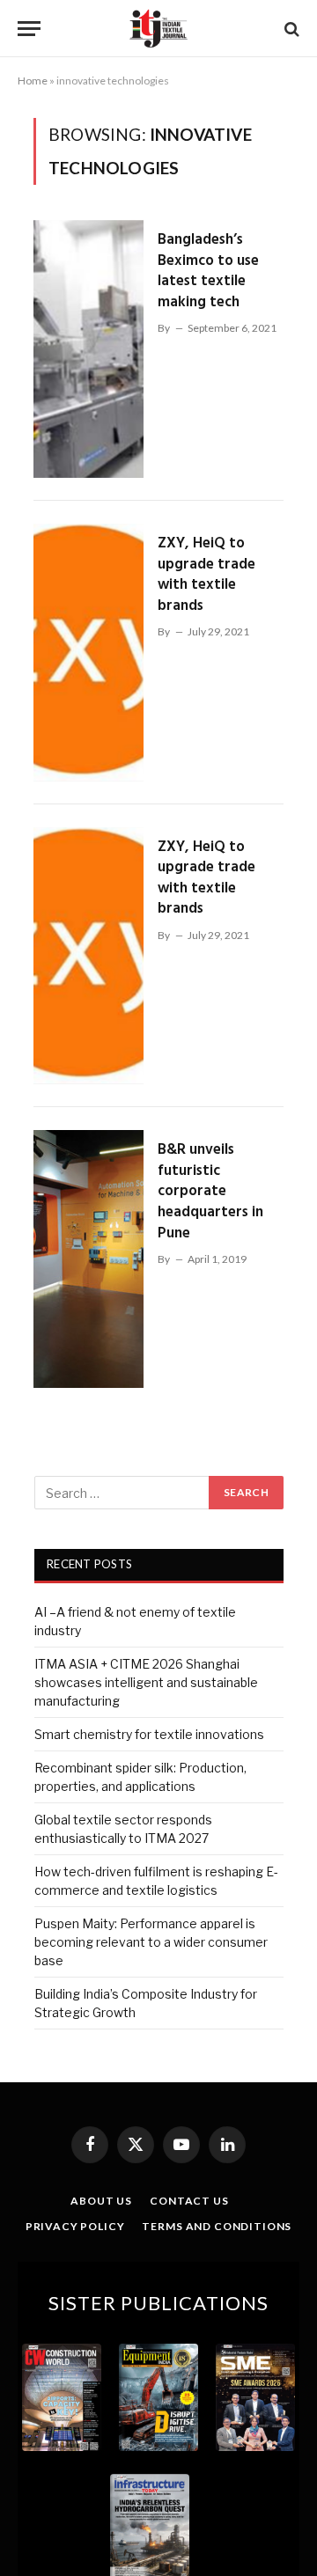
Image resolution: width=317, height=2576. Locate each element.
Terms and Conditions (217, 2226)
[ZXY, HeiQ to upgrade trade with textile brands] (88, 653)
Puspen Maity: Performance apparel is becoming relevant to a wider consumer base (151, 1942)
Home (33, 81)
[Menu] (29, 29)
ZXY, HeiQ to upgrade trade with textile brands (206, 575)
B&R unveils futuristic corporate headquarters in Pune (210, 1191)
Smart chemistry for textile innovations (149, 1734)
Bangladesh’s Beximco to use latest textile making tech (208, 271)
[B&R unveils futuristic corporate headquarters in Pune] (88, 1259)
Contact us (189, 2201)
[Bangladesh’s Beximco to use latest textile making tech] (88, 349)
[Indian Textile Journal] (158, 29)
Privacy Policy (75, 2226)
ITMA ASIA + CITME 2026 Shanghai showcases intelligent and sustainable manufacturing (146, 1682)
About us (101, 2201)
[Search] (290, 29)
